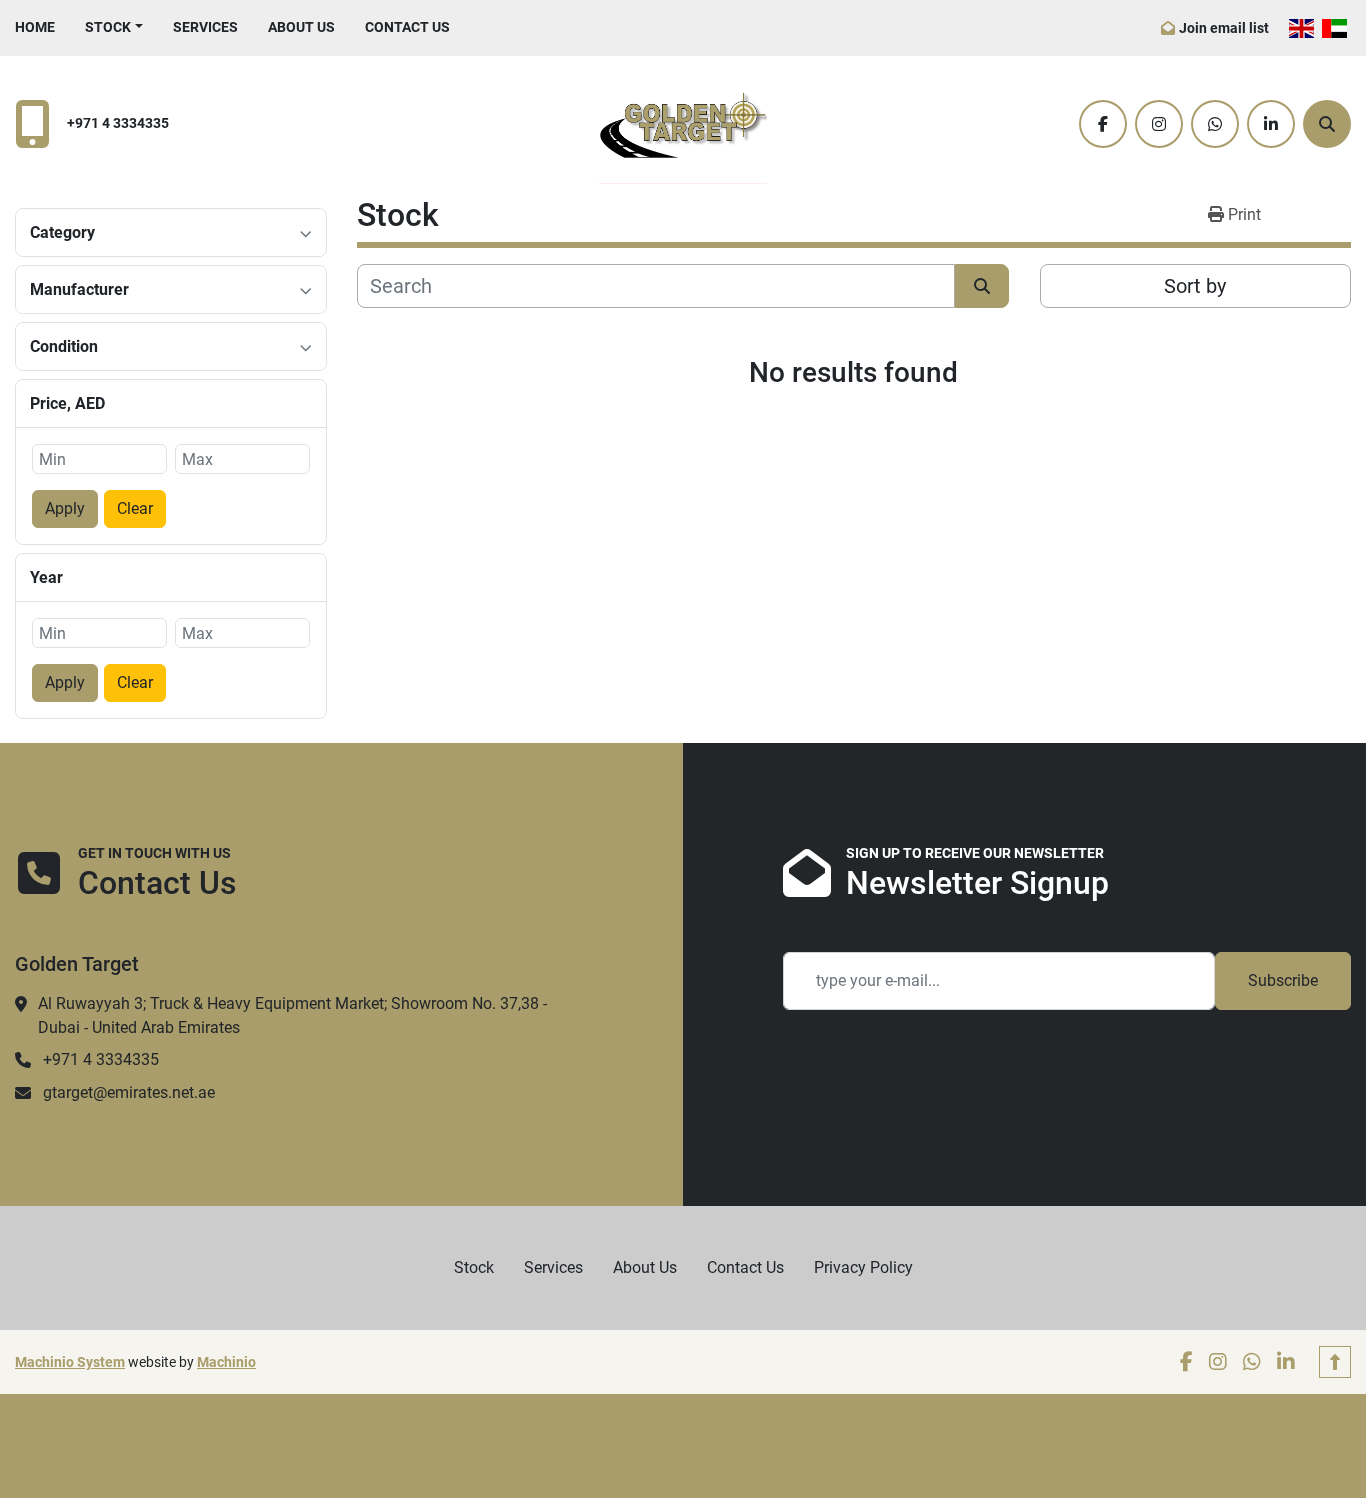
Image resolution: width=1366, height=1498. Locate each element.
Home (35, 27)
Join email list (1224, 28)
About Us (301, 27)
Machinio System (70, 1362)
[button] (114, 27)
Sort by (1195, 286)
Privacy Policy (863, 1267)
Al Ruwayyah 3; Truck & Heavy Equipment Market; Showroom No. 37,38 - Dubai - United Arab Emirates (292, 1015)
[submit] (982, 286)
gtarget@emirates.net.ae (129, 1092)
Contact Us (407, 27)
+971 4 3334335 (118, 123)
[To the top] (1335, 1362)
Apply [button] (65, 508)
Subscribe (1283, 980)
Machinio (226, 1362)
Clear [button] (135, 508)
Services (205, 27)
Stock (108, 27)
